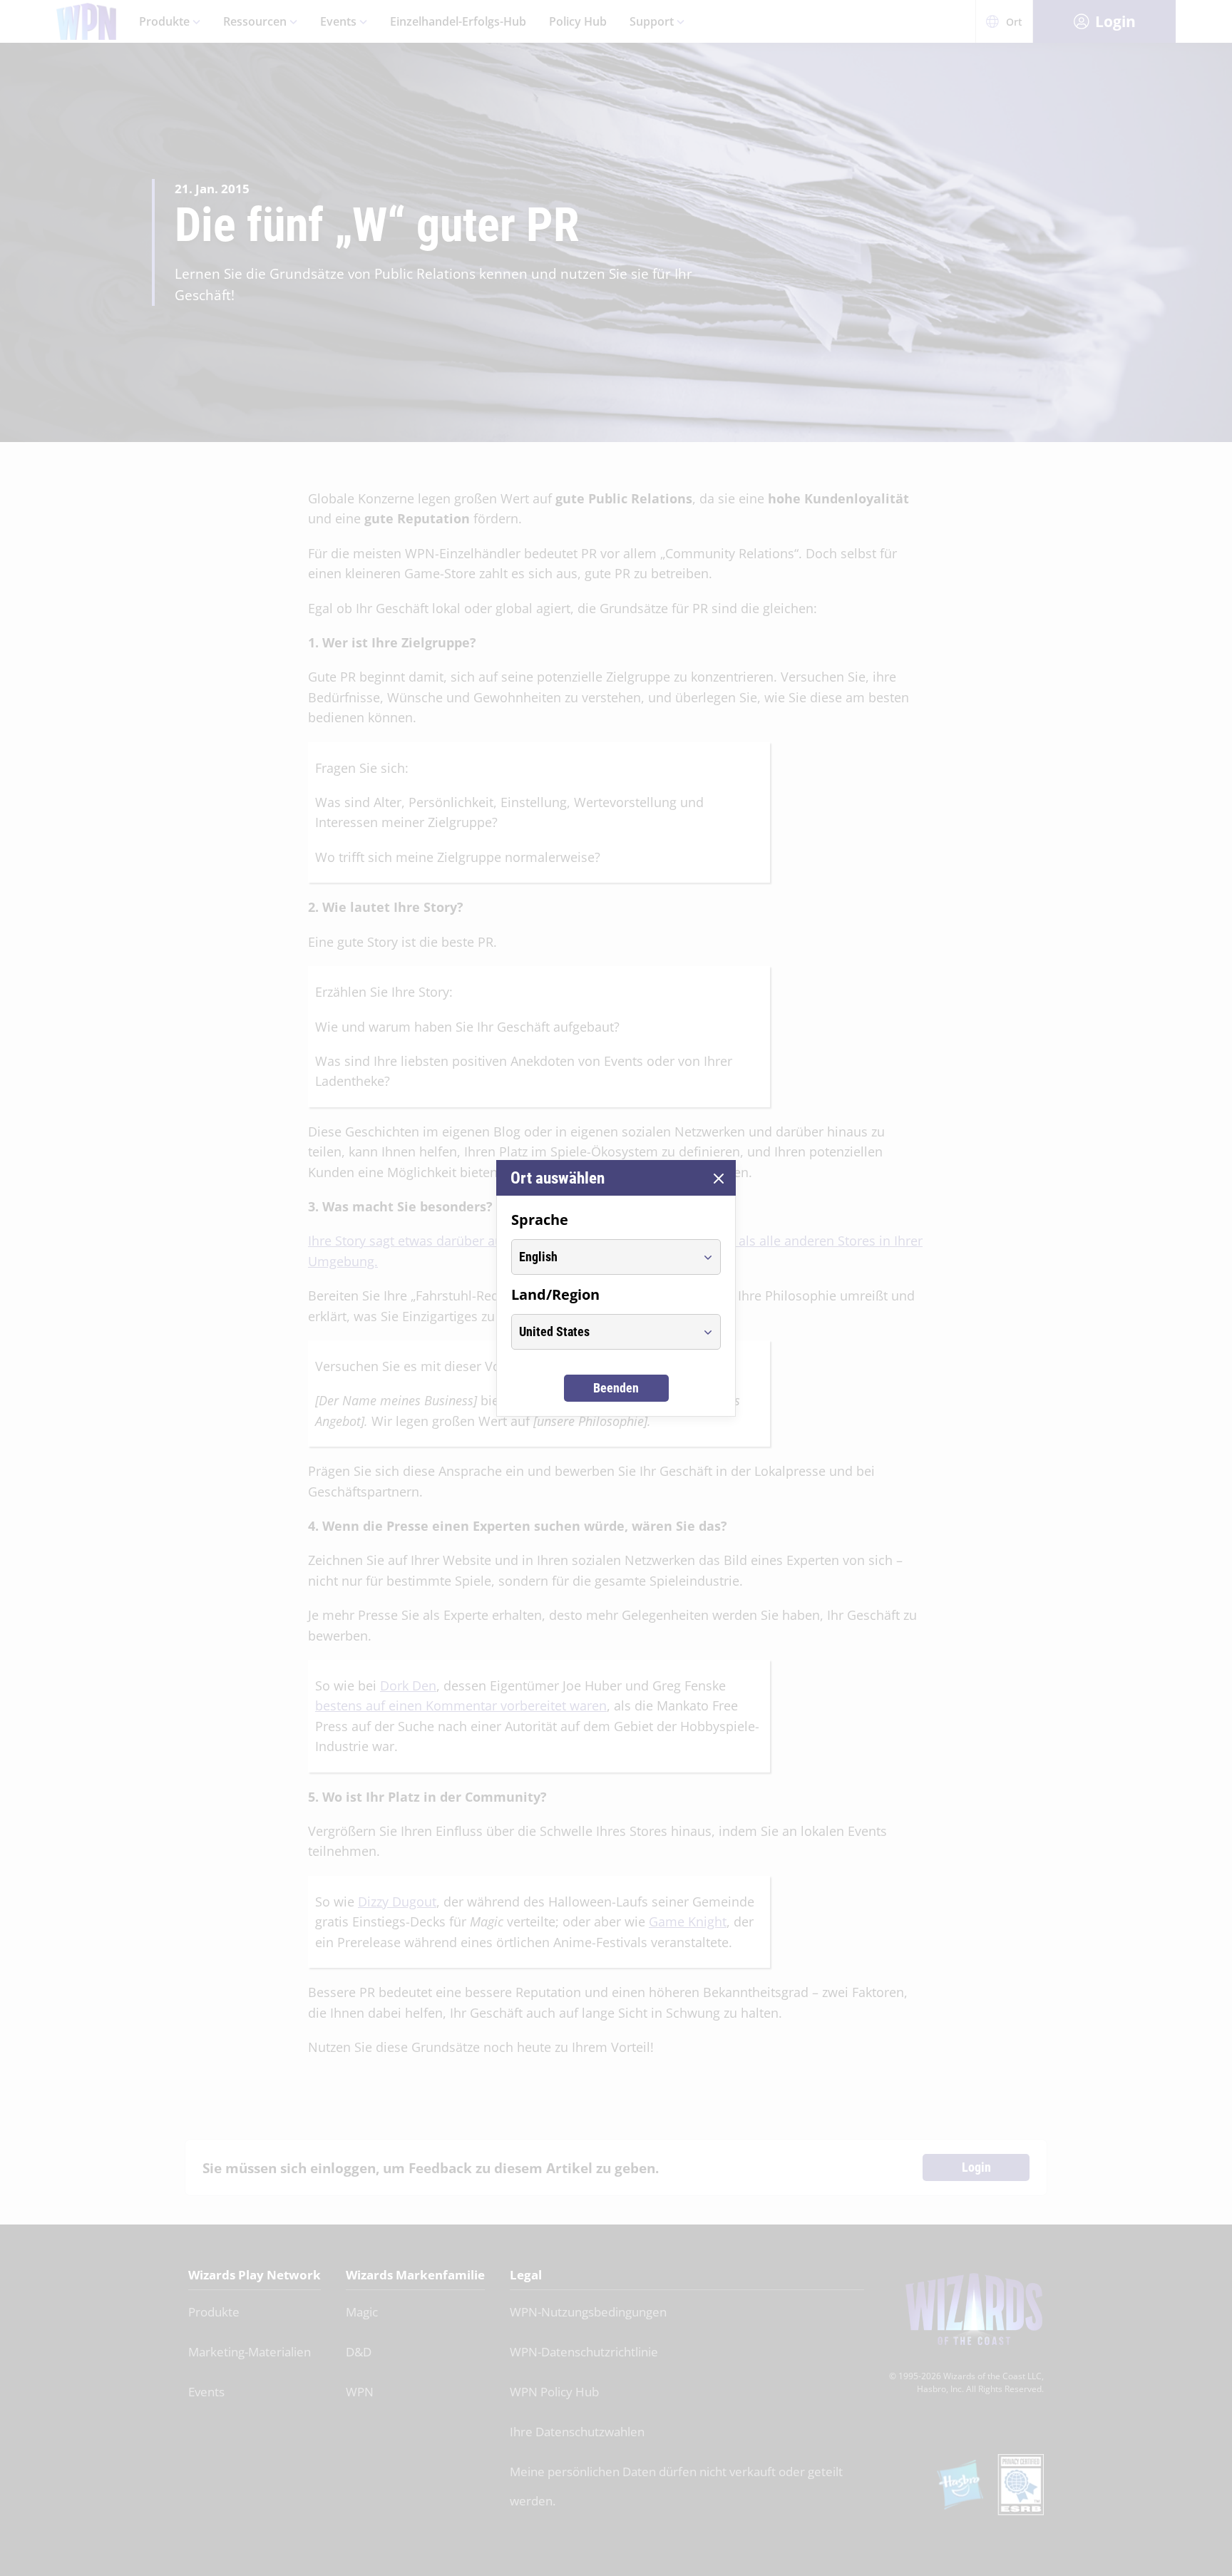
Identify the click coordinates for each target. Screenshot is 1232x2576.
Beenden (616, 1388)
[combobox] (603, 1257)
